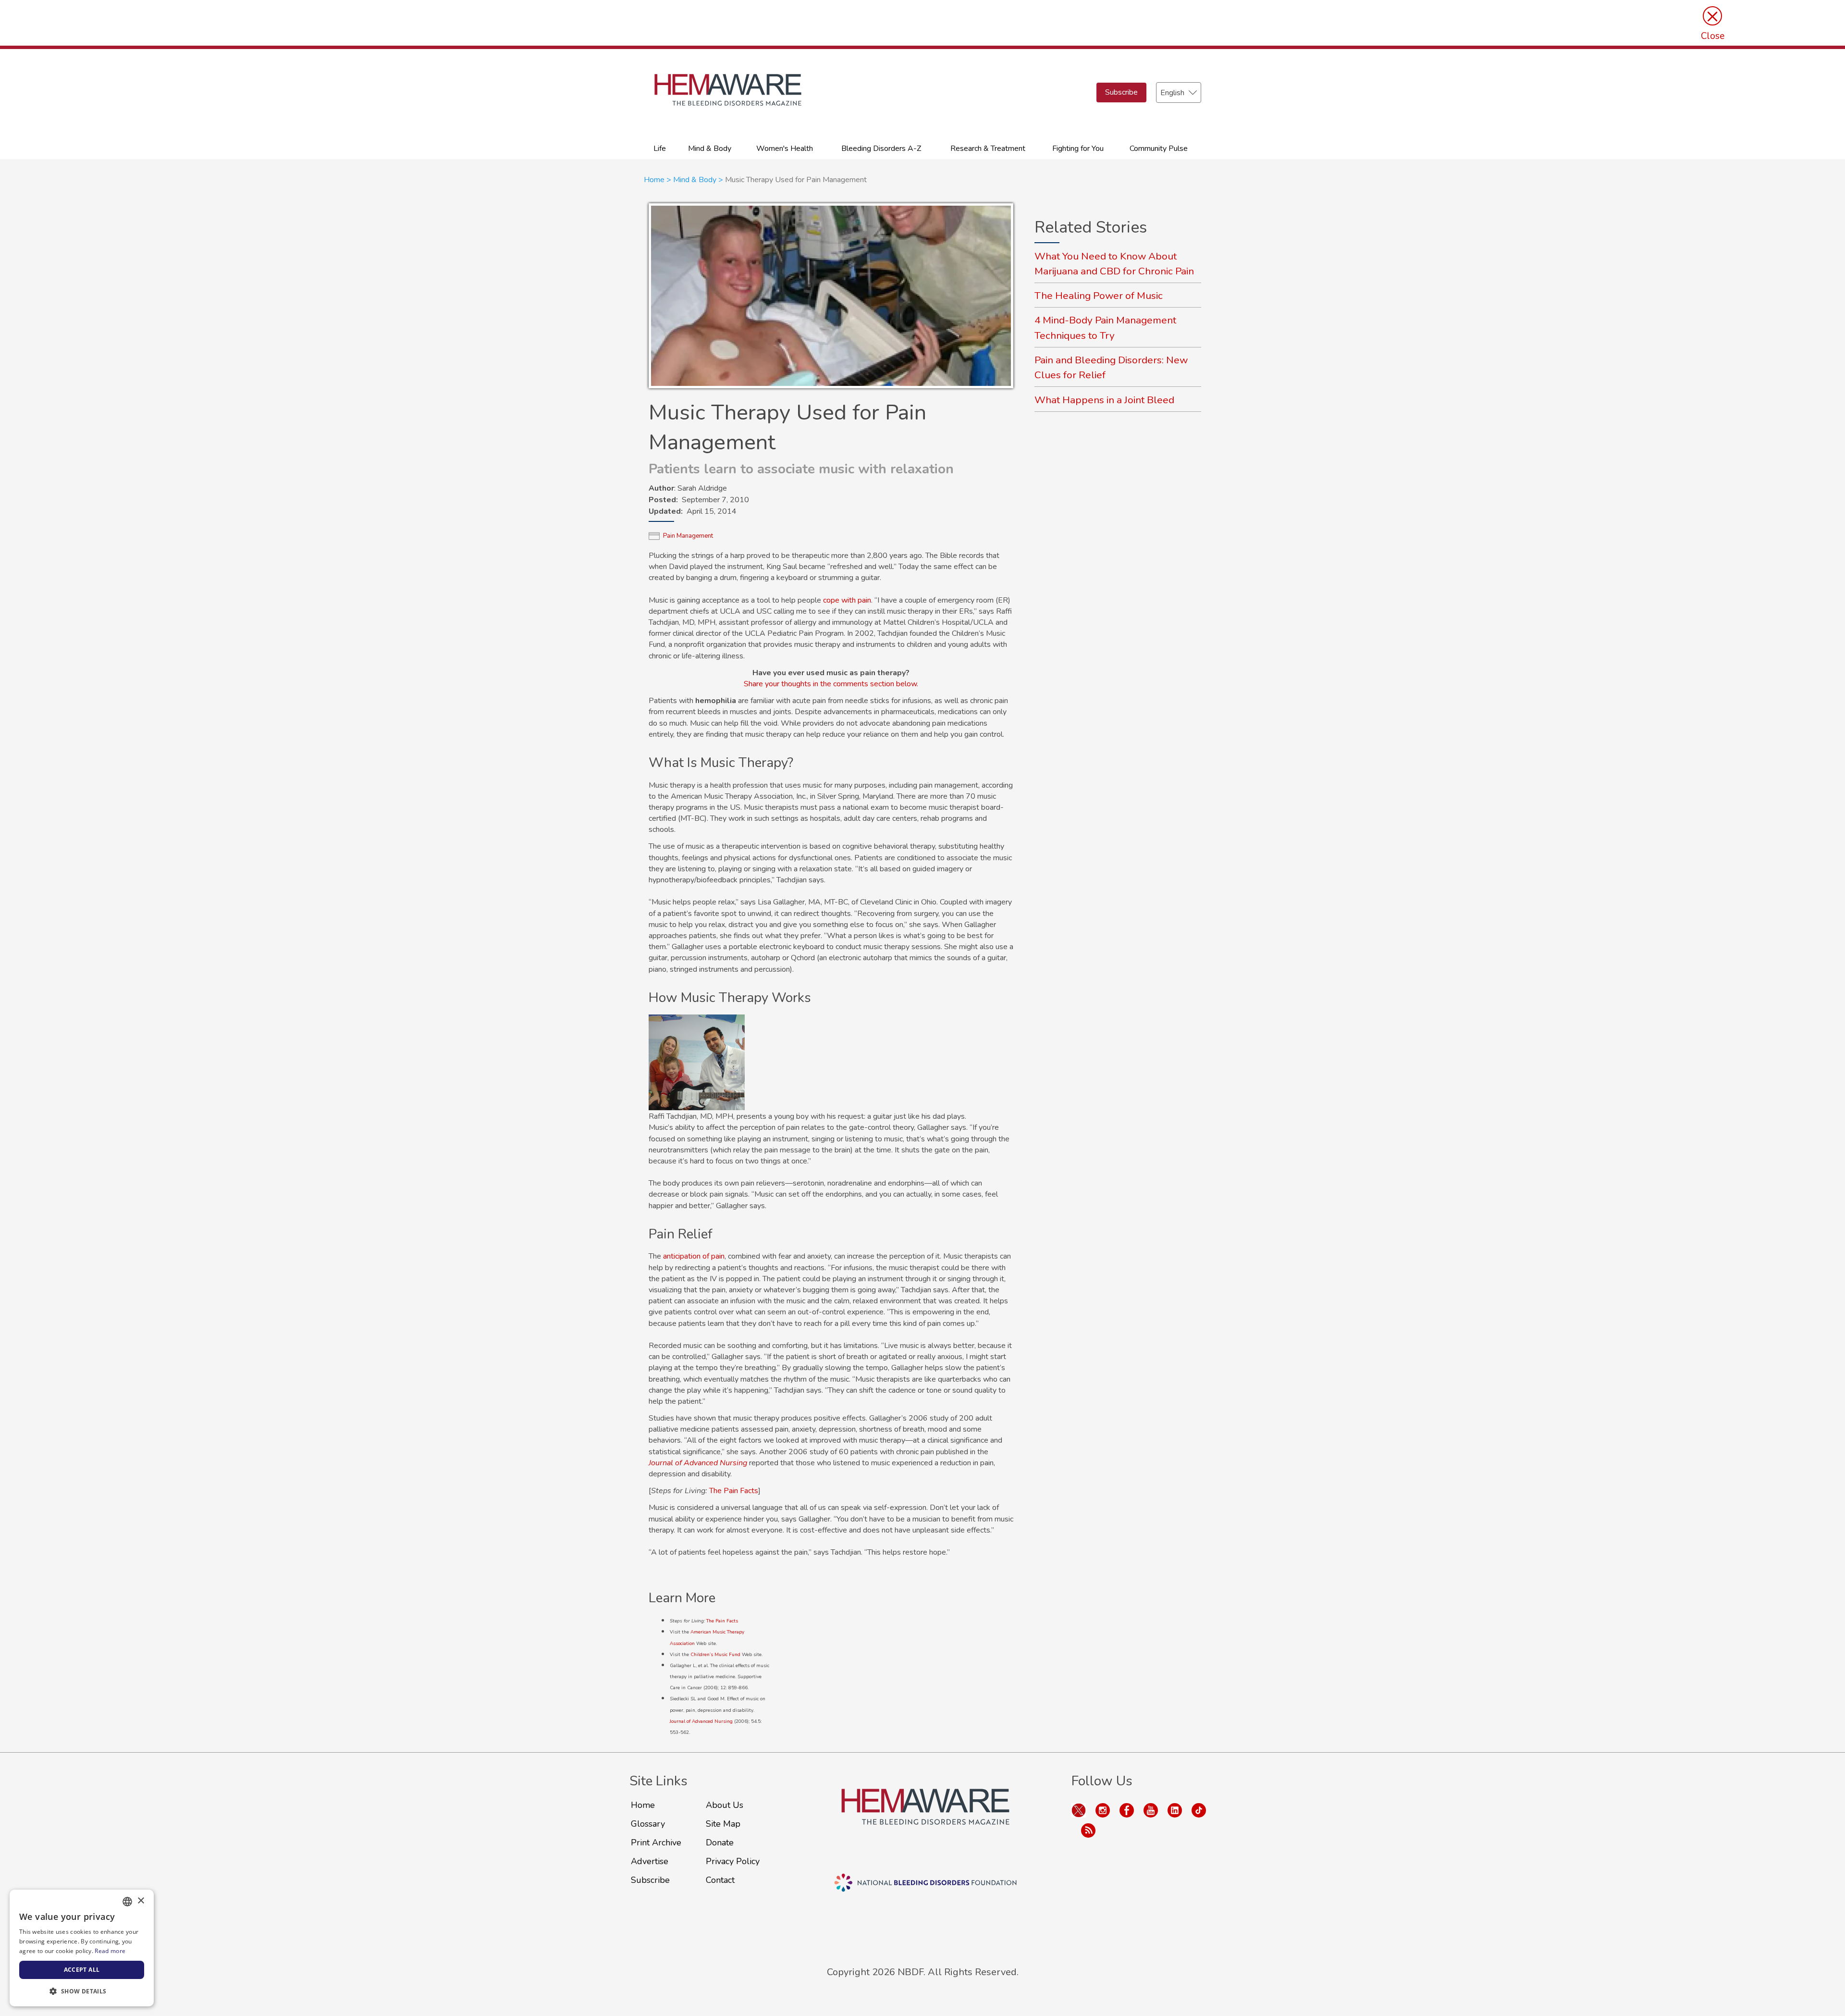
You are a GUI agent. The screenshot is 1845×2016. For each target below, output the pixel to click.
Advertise (650, 1861)
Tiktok (1199, 1810)
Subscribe (1121, 92)
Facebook (1127, 1810)
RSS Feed (1088, 1830)
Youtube (1151, 1810)
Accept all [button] (82, 1970)
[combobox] (127, 1902)
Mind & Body (710, 148)
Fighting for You (1078, 148)
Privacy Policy (733, 1861)
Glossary (648, 1824)
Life (660, 148)
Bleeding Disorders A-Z (881, 148)
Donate (720, 1843)
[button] (82, 1991)
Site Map (723, 1824)
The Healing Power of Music (1099, 296)
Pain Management (688, 536)
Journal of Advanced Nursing (701, 1721)
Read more (110, 1951)
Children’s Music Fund (715, 1655)
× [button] (141, 1901)
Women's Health (785, 148)
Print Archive (656, 1843)
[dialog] (82, 1948)
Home (654, 180)
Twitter (1079, 1810)
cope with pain (847, 600)
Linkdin (1175, 1810)
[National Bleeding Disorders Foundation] (925, 1818)
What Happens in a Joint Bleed (1104, 400)
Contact (720, 1880)
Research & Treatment (988, 148)
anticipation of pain (694, 1256)
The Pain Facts (734, 1491)
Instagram (1103, 1810)
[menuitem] (660, 148)
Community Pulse (1159, 148)
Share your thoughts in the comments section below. (831, 684)
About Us (725, 1805)
